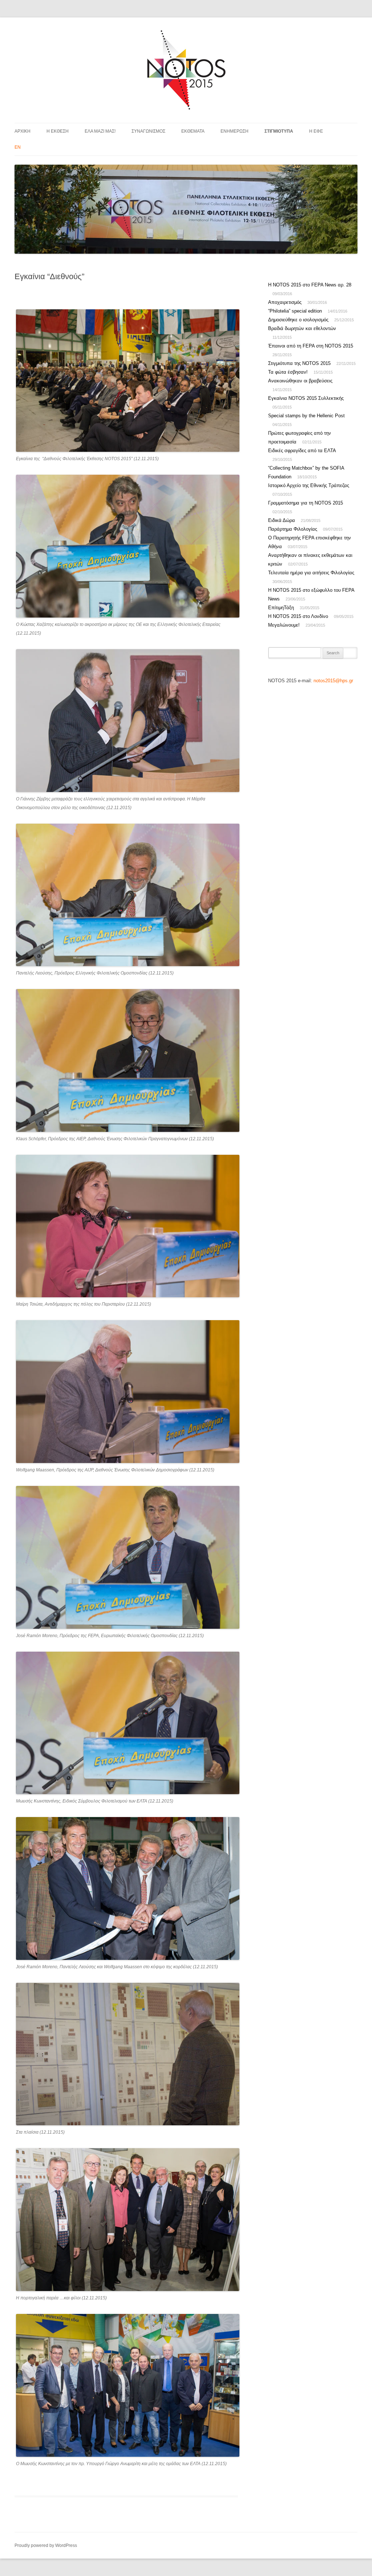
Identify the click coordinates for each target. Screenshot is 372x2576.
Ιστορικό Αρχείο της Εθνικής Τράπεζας (309, 485)
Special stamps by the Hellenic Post (306, 416)
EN (18, 147)
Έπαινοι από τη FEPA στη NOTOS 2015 (311, 346)
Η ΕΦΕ (316, 131)
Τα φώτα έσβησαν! (288, 372)
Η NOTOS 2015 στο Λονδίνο (298, 616)
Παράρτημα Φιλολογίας (293, 529)
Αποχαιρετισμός (285, 302)
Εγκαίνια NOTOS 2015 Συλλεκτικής (306, 398)
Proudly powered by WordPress (46, 2545)
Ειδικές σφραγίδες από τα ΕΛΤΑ (302, 451)
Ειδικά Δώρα (282, 520)
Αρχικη (23, 131)
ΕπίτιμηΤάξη (281, 608)
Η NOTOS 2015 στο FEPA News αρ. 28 (310, 285)
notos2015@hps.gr (333, 681)
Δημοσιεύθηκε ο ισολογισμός (298, 320)
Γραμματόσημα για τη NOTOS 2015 (306, 503)
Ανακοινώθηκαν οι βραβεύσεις (300, 381)
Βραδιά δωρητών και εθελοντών (302, 328)
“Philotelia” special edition (295, 311)
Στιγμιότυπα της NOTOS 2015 (299, 363)
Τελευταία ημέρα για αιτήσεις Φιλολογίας (311, 573)
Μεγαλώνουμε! (284, 625)
